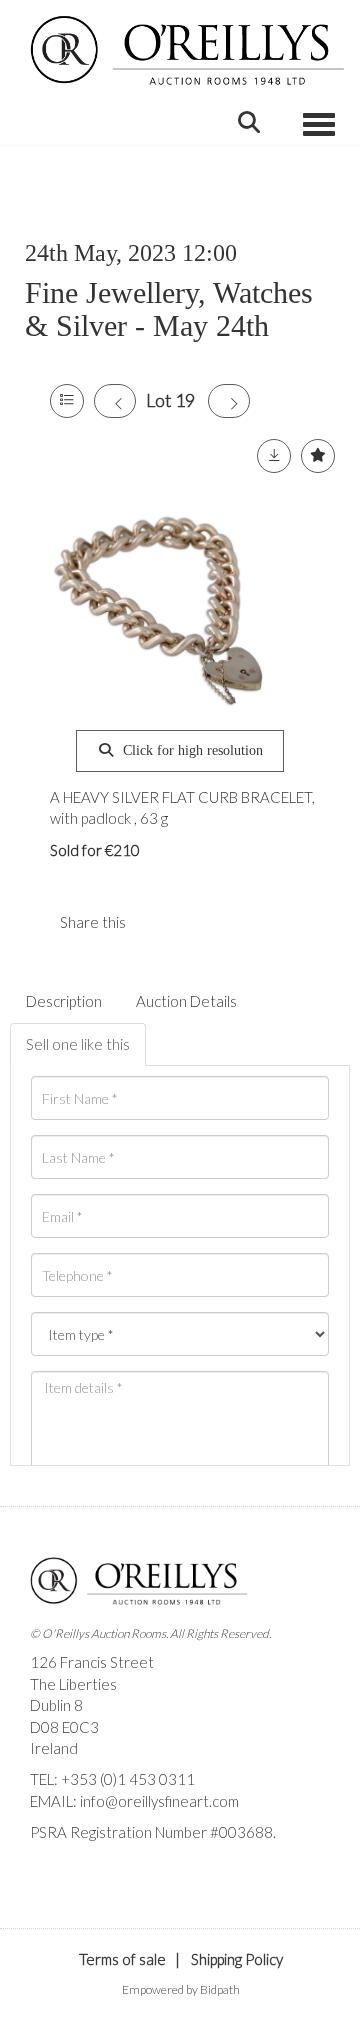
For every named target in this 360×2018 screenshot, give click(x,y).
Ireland (54, 1748)
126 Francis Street (92, 1662)
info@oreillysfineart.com (159, 1801)
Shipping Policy (237, 1959)
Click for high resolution (191, 750)
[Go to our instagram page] (199, 922)
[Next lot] (229, 401)
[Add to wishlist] (318, 456)
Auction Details (186, 1001)
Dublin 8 (56, 1705)
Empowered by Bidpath (181, 1989)
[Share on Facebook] (158, 922)
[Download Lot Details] (274, 456)
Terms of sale (122, 1959)
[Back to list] (67, 401)
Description (64, 1001)
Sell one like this (78, 1044)
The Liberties (73, 1684)
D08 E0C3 (64, 1727)
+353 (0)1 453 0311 (128, 1779)
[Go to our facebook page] (49, 1867)
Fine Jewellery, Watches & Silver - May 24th (169, 309)
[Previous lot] (115, 401)
